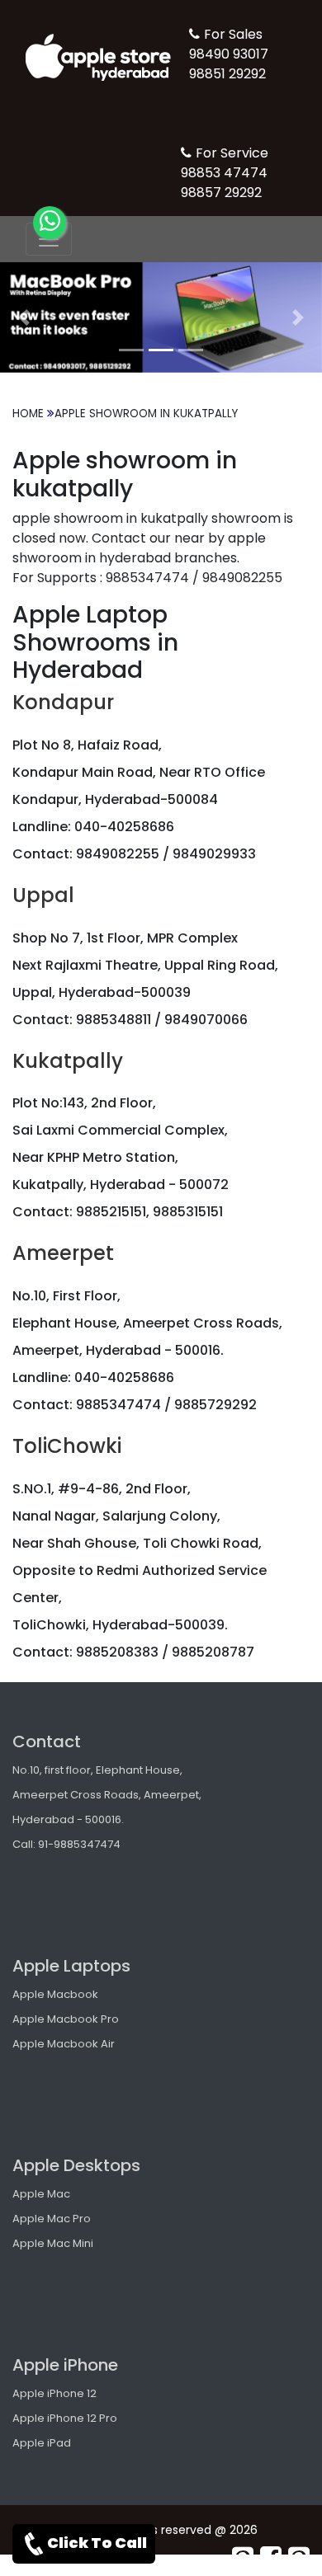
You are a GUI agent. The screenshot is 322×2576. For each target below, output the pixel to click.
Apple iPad (42, 2443)
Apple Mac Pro (52, 2219)
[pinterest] (243, 2557)
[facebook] (271, 2557)
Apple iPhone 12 (54, 2393)
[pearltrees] (299, 2557)
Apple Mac (41, 2194)
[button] (24, 317)
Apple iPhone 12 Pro (65, 2418)
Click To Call (97, 2543)
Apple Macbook (55, 1994)
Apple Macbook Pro (66, 2019)
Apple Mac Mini (53, 2243)
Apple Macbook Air (64, 2044)
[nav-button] (49, 239)
